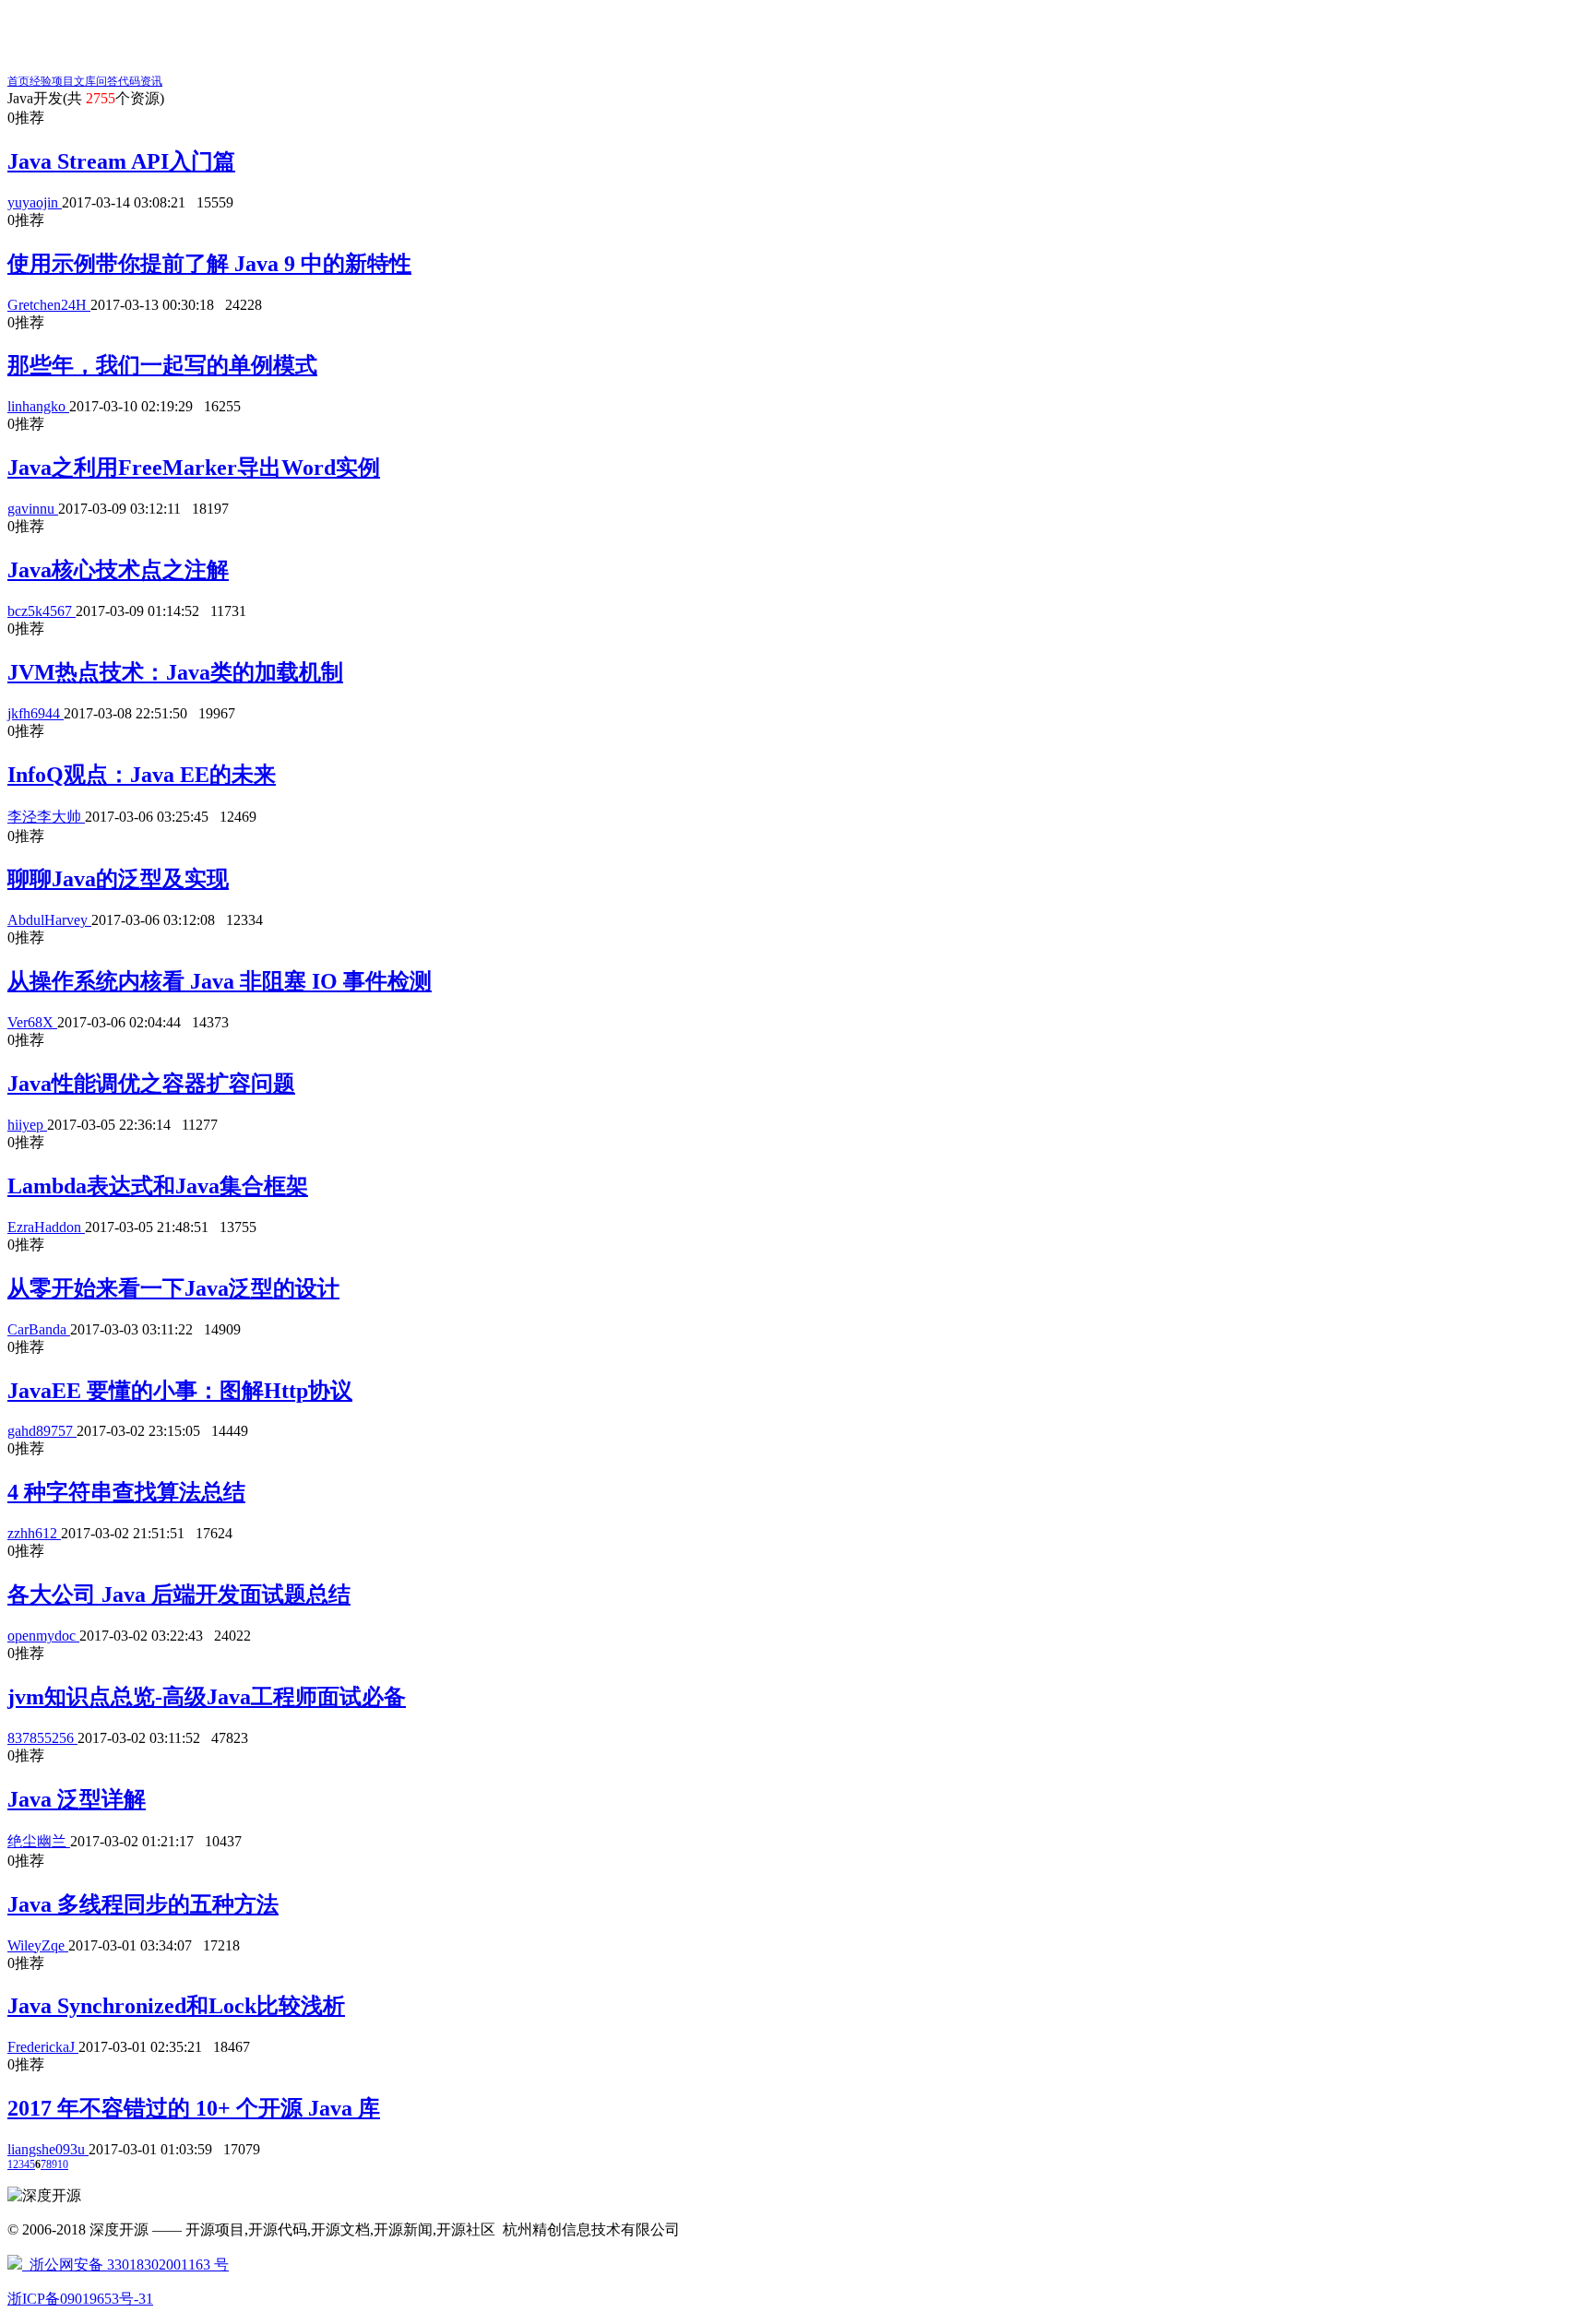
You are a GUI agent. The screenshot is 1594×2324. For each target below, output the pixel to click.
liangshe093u (48, 2149)
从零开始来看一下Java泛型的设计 (173, 1288)
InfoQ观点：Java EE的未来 (142, 775)
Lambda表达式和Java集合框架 (158, 1186)
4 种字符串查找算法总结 (126, 1492)
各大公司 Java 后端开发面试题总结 (179, 1595)
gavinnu (33, 509)
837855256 (42, 1738)
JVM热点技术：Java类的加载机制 (175, 672)
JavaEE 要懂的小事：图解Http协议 (180, 1391)
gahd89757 (42, 1431)
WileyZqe (38, 1945)
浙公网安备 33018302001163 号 (125, 2265)
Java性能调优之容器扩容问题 (151, 1084)
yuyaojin (35, 202)
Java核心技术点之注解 (118, 570)
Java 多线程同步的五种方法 (143, 1904)
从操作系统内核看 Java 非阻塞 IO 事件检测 (220, 981)
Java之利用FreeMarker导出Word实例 (194, 468)
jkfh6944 (36, 713)
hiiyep (27, 1125)
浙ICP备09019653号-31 (80, 2299)
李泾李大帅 (46, 817)
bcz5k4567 (42, 611)
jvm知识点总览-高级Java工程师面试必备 (207, 1697)
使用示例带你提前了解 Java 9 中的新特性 (209, 264)
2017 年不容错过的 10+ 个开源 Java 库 (194, 2108)
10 (63, 2164)
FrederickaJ (43, 2047)
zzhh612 (34, 1533)
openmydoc (43, 1636)
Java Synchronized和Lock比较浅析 (176, 2006)
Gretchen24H (49, 305)
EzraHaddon (46, 1227)
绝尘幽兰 (39, 1841)
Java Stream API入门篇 (121, 161)
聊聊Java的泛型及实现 (118, 879)
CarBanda (39, 1329)
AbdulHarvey (49, 920)
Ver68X (32, 1022)
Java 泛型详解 (77, 1799)
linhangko (38, 406)
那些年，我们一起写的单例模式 (162, 365)
